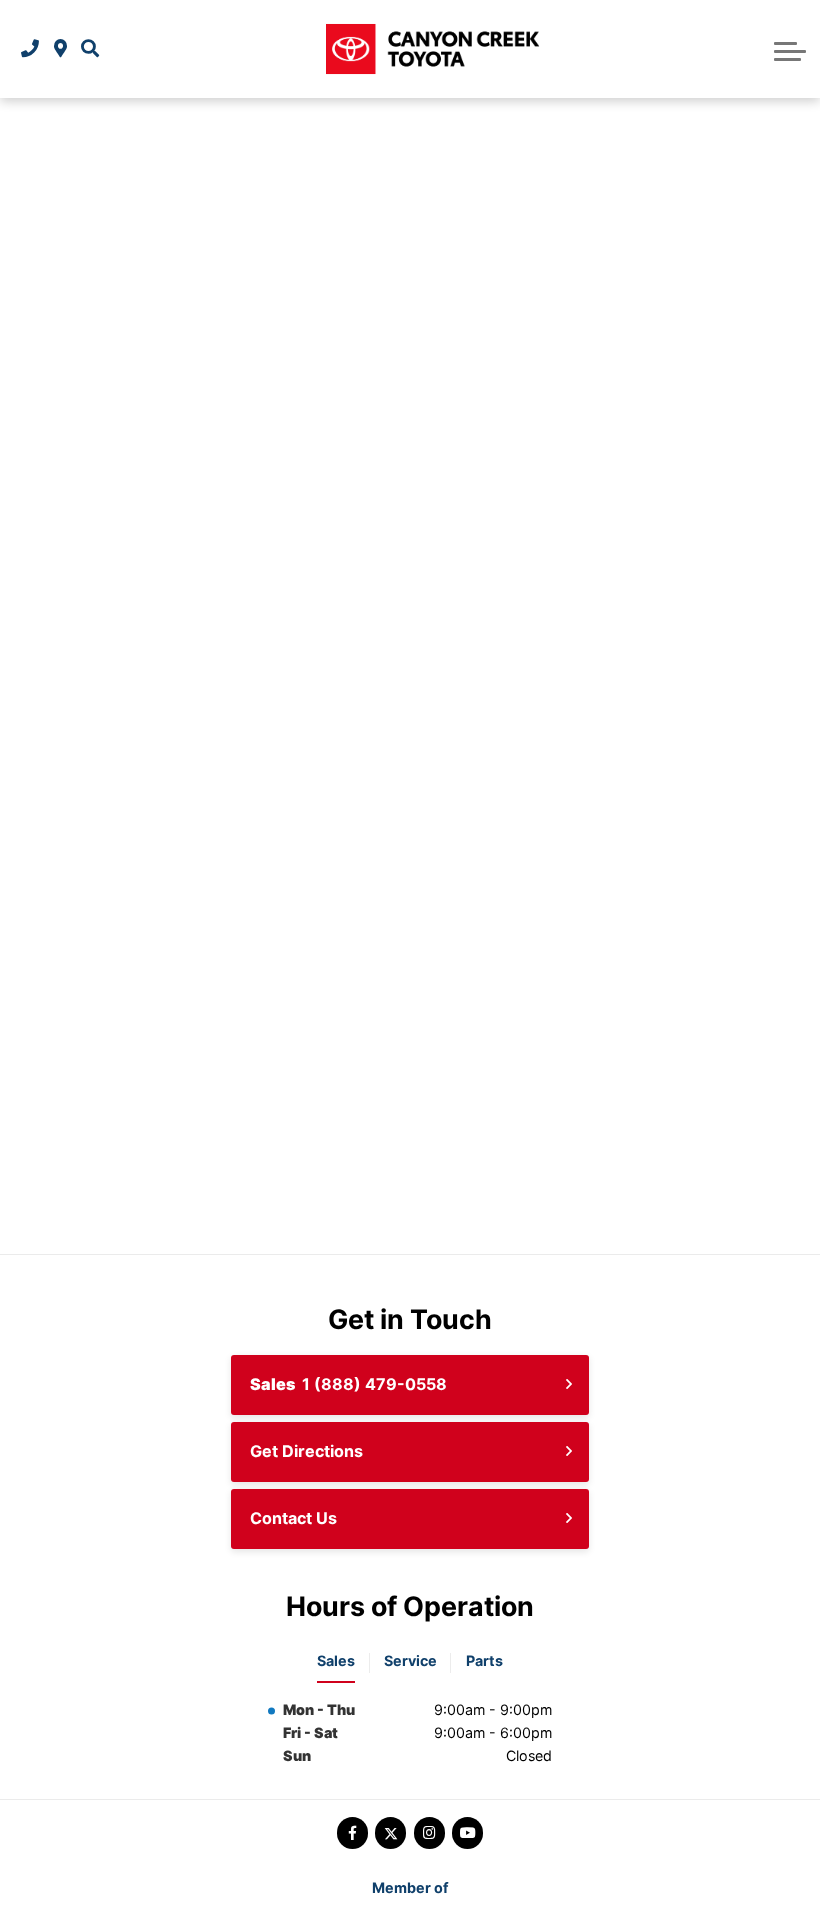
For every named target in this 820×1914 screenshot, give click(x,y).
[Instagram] (429, 1832)
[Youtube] (467, 1832)
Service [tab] (410, 1660)
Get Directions (306, 1451)
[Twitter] (390, 1832)
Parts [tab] (484, 1660)
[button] (90, 49)
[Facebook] (352, 1832)
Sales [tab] (336, 1660)
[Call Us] (30, 49)
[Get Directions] (60, 49)
